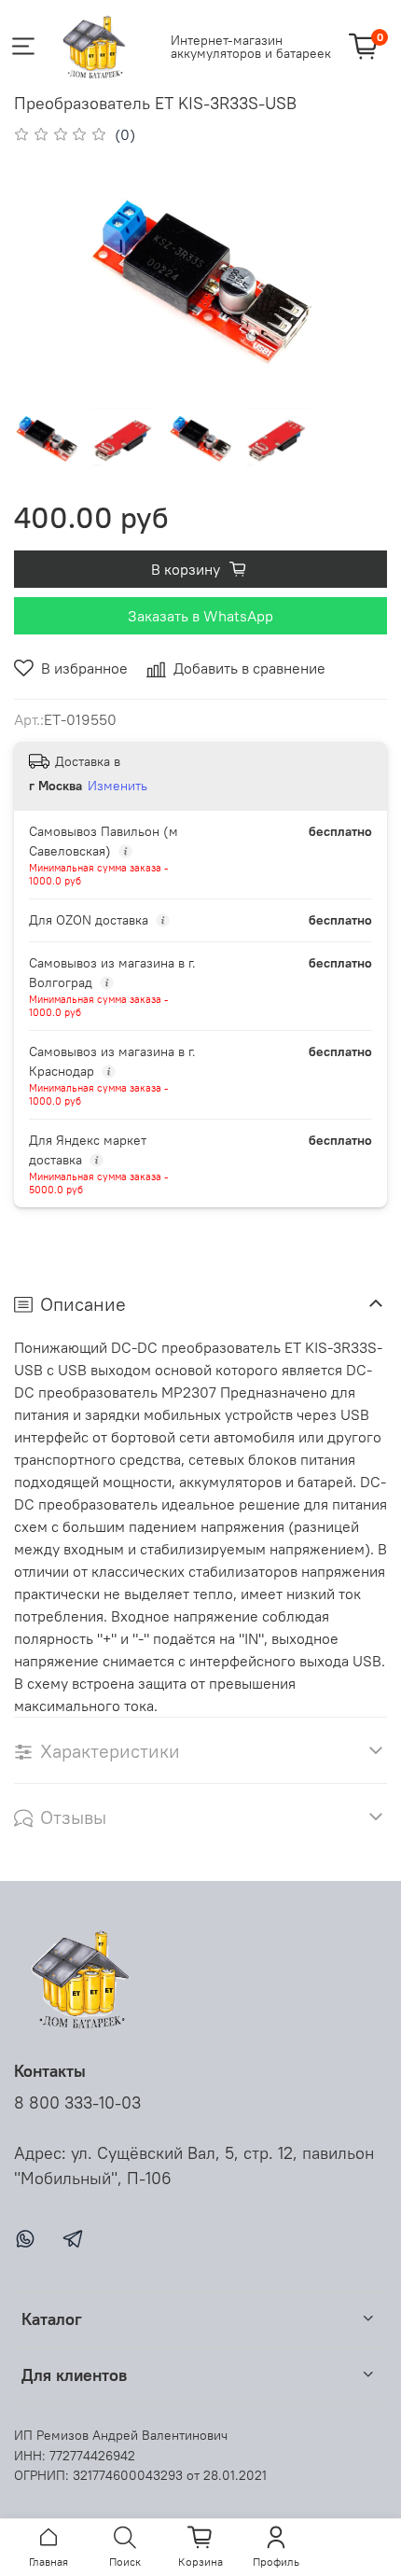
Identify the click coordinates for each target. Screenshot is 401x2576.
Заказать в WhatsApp (200, 616)
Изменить (118, 786)
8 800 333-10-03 (77, 2103)
